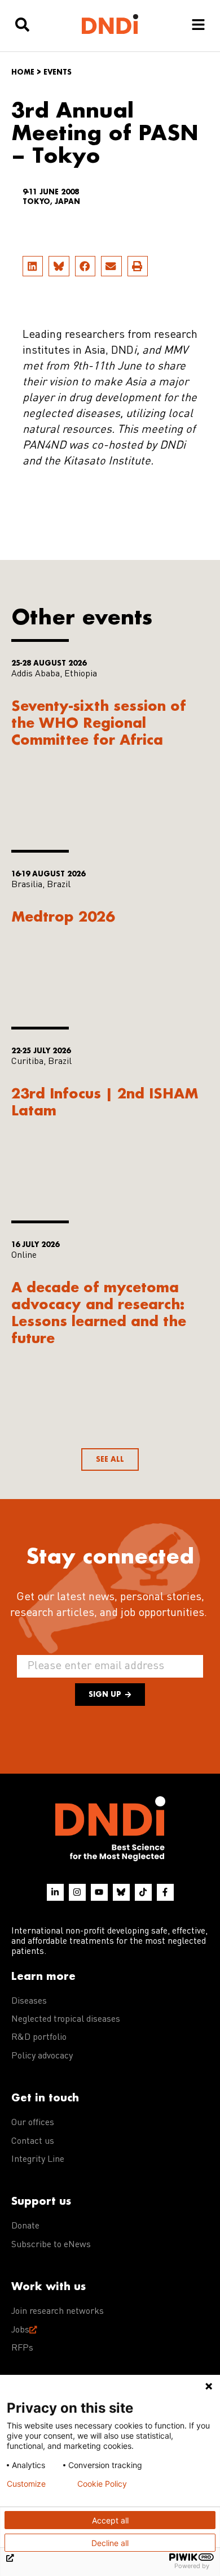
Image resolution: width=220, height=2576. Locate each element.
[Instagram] (77, 1892)
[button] (33, 266)
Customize (26, 2484)
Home (23, 72)
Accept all (110, 2520)
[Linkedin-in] (55, 1892)
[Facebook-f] (165, 1892)
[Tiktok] (143, 1892)
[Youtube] (99, 1892)
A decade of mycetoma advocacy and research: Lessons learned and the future (99, 1312)
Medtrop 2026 (63, 916)
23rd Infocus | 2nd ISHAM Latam (105, 1102)
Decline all (110, 2543)
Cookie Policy (102, 2484)
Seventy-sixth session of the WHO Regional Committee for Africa (99, 722)
